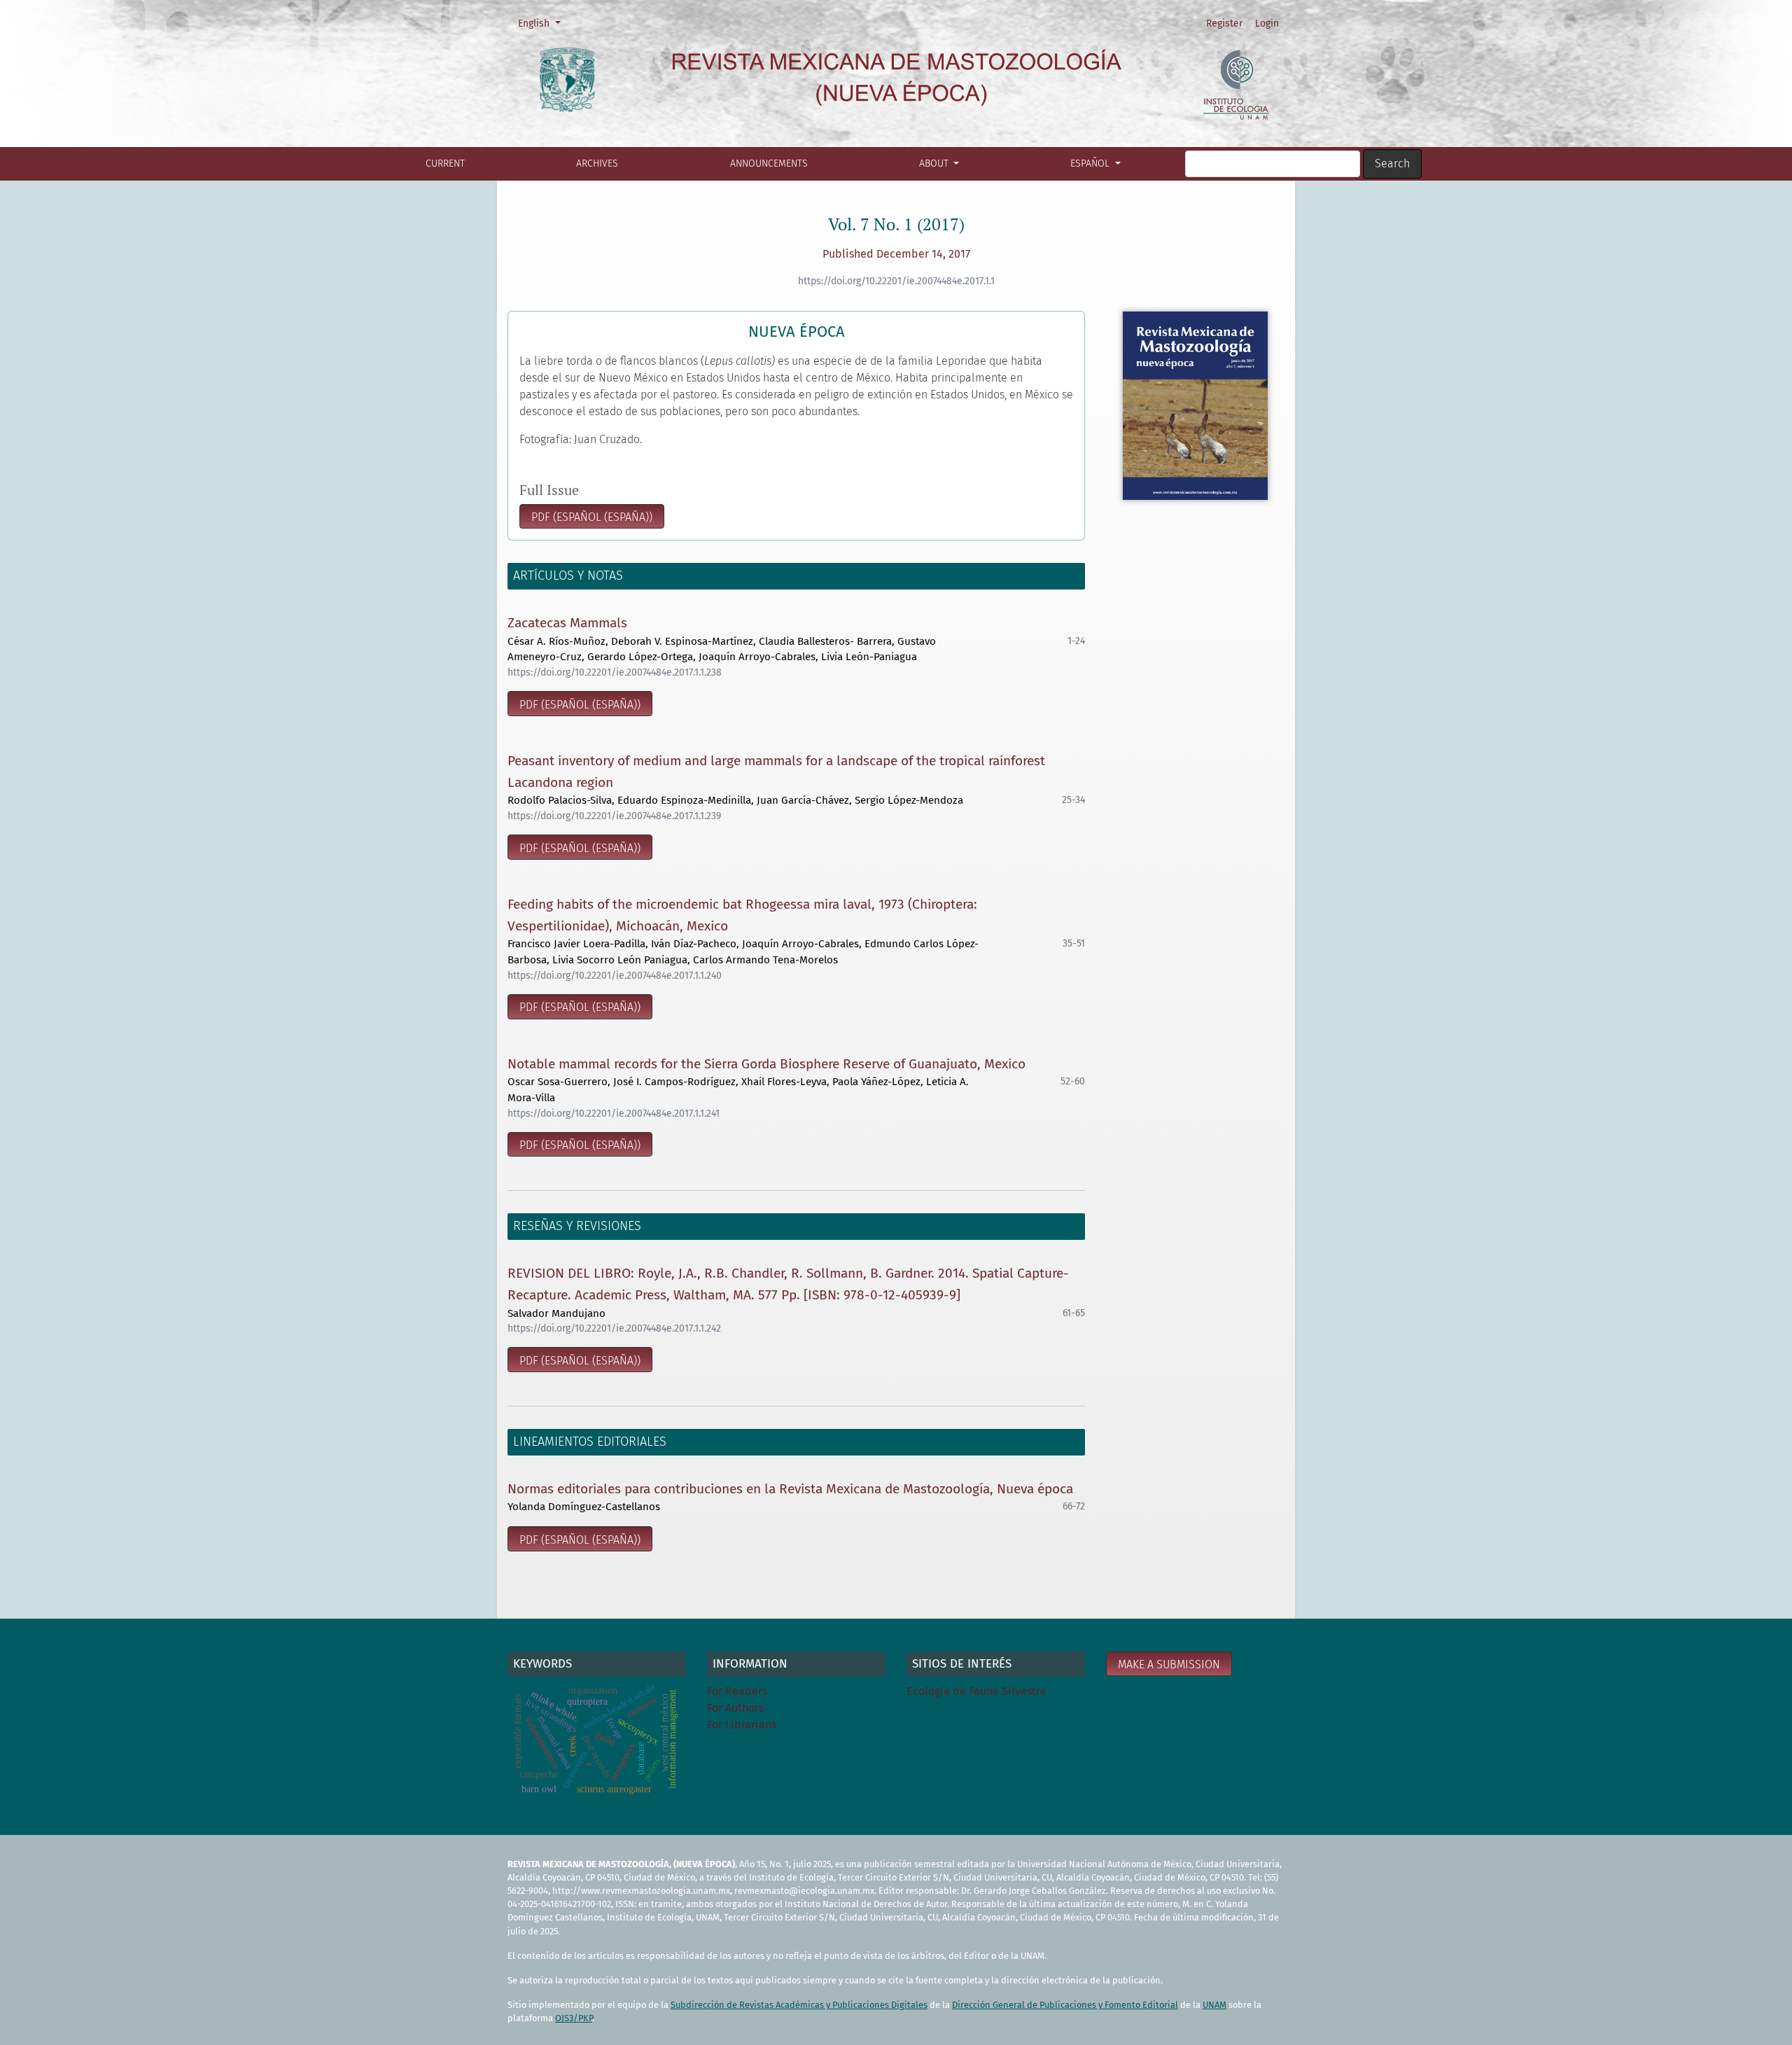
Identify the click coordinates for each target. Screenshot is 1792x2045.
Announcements (769, 163)
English (544, 23)
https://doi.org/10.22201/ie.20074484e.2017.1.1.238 (615, 672)
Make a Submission (1169, 1664)
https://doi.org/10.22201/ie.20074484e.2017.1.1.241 (614, 1114)
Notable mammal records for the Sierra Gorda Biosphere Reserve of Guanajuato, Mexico (766, 1064)
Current (445, 163)
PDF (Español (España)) (592, 517)
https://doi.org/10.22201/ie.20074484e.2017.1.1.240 (615, 976)
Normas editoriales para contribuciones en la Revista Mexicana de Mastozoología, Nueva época (790, 1489)
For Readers (737, 1691)
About (935, 163)
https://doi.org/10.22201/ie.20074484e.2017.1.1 (896, 281)
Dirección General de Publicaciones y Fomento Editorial (1065, 2005)
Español (1091, 163)
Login (1267, 23)
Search (1392, 163)
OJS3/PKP (574, 2018)
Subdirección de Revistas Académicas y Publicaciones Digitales (799, 2005)
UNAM (1214, 2005)
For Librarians (742, 1725)
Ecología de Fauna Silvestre (976, 1691)
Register (1224, 23)
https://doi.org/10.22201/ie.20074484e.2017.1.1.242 (614, 1328)
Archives (597, 163)
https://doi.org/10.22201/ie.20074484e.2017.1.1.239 (614, 816)
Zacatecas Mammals (567, 623)
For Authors (735, 1708)
